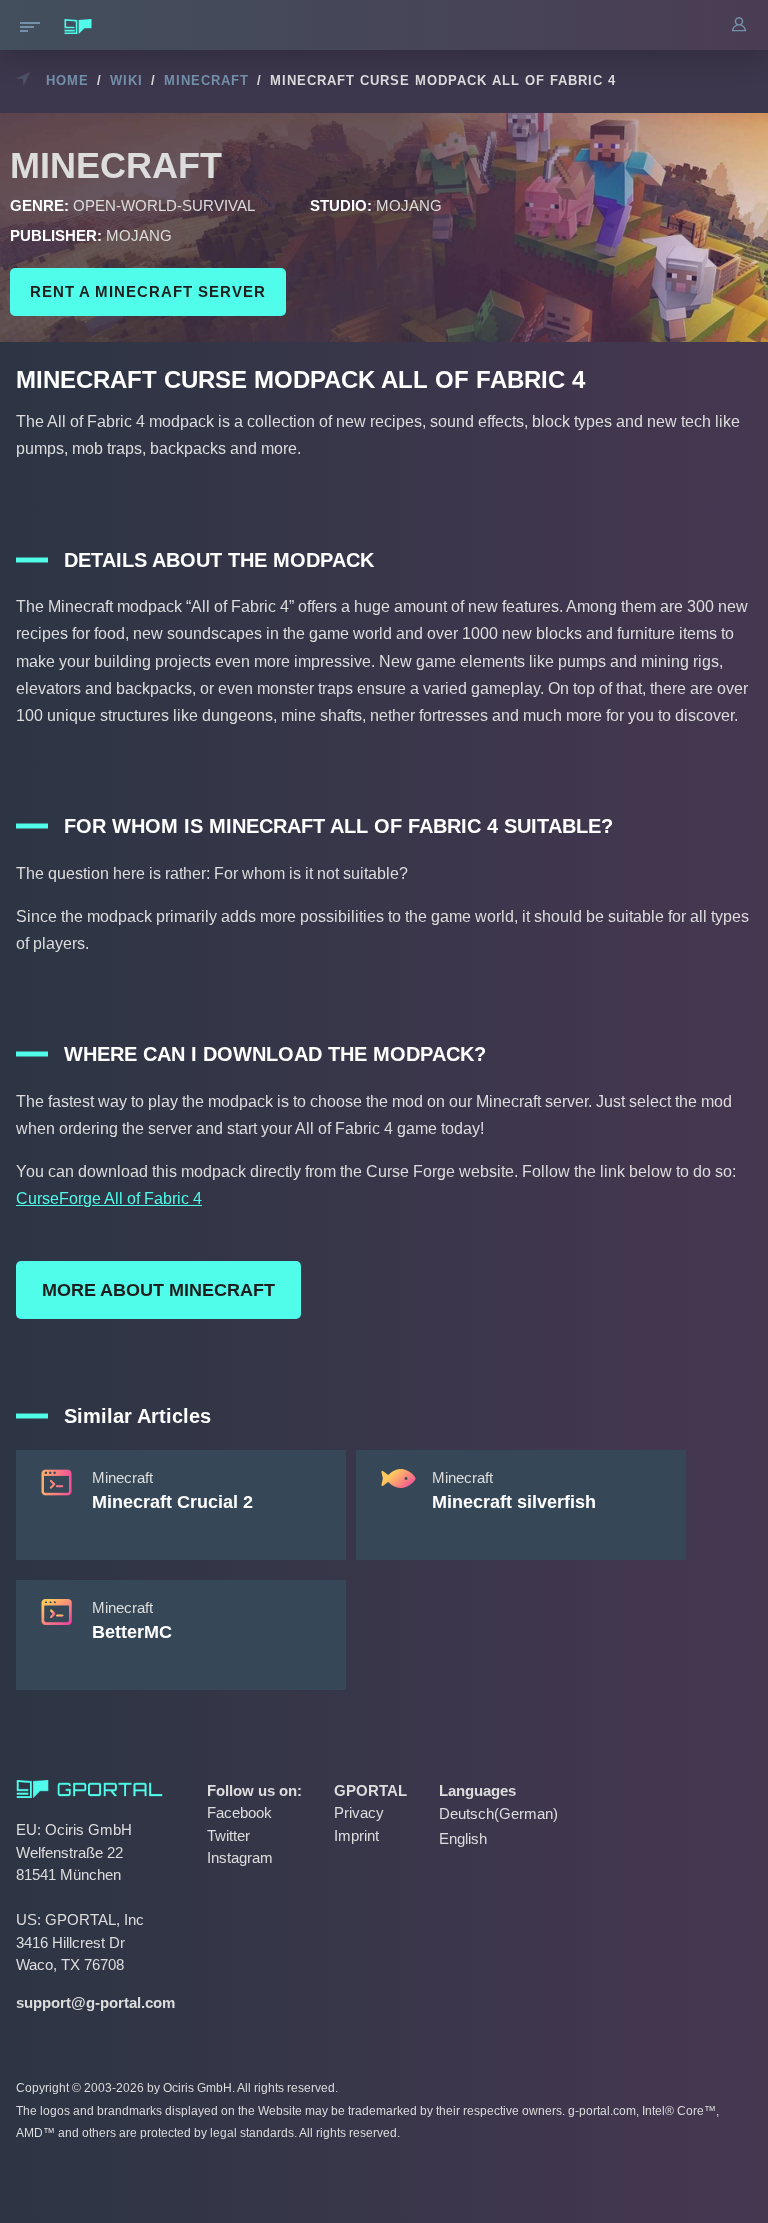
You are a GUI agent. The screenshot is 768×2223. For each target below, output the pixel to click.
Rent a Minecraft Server (148, 291)
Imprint (356, 1835)
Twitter (228, 1835)
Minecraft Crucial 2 (172, 1502)
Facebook (239, 1812)
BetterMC (132, 1632)
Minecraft (206, 80)
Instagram (240, 1857)
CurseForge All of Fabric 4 (109, 1198)
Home (67, 80)
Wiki (126, 80)
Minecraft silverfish (514, 1502)
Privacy (359, 1812)
